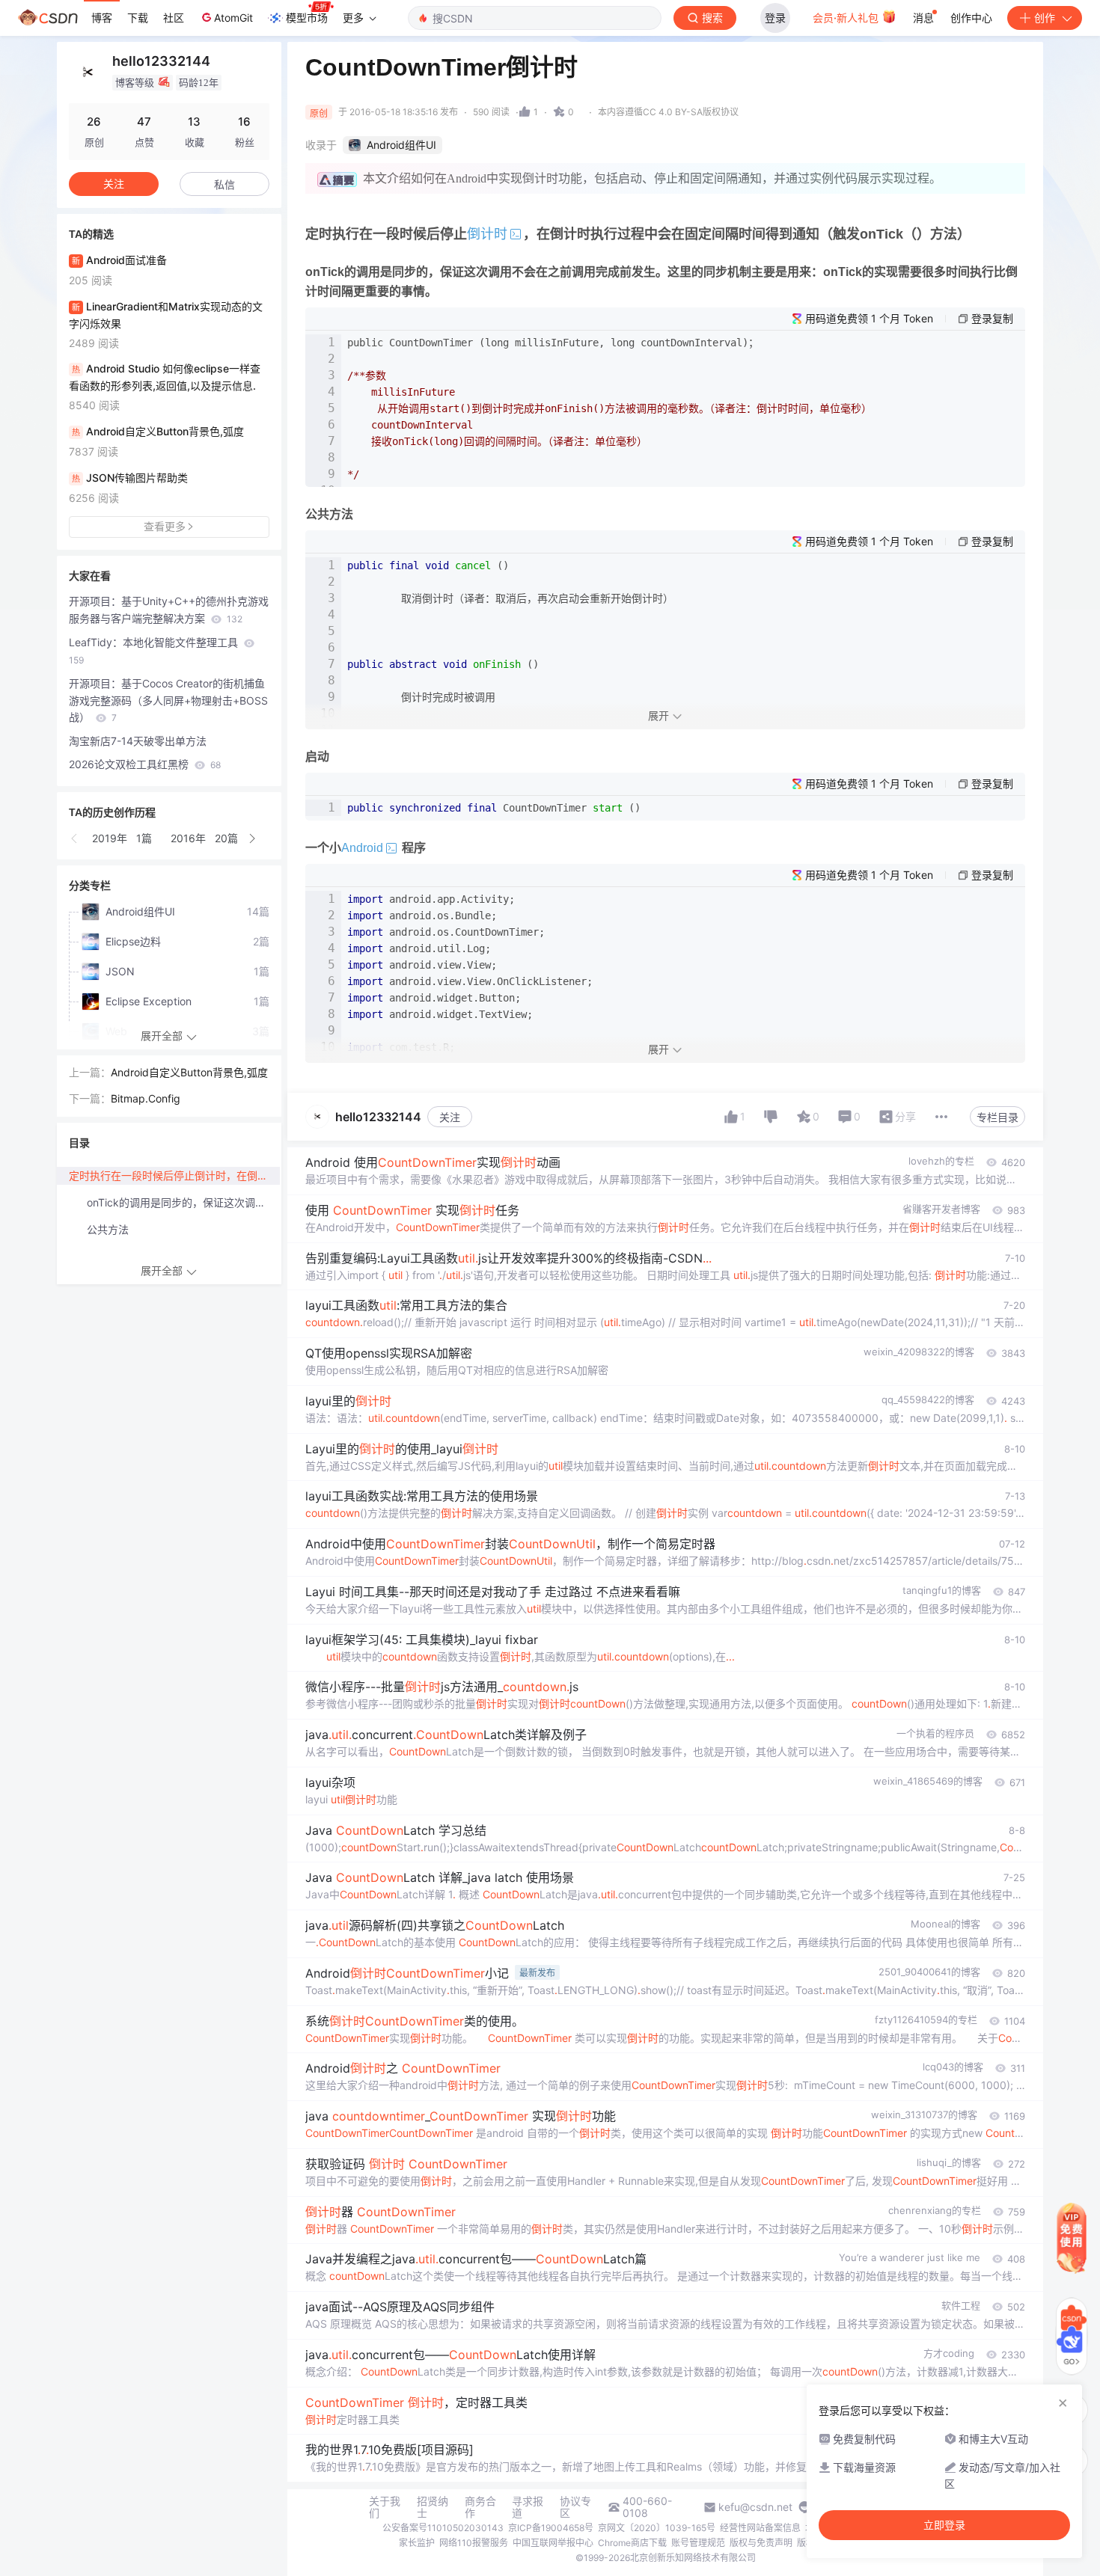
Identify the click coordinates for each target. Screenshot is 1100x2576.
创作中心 (971, 18)
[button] (75, 838)
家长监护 (417, 2543)
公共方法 (108, 1229)
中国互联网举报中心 (553, 2543)
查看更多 (165, 526)
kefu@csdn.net (755, 2507)
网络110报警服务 (474, 2543)
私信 (224, 184)
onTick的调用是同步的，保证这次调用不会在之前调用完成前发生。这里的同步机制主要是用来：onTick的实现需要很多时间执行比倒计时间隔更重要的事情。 (183, 1202)
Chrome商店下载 (632, 2543)
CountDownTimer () (497, 808)
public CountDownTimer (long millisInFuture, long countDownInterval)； (609, 408)
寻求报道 (528, 2507)
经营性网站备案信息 (760, 2528)
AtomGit (233, 18)
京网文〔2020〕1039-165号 (657, 2528)
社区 (174, 18)
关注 (450, 1117)
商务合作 (480, 2507)
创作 (1045, 18)
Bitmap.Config (146, 1098)
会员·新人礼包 (847, 18)
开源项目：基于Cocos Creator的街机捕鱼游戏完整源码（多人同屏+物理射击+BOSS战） (168, 700)
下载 (138, 18)
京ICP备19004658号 (551, 2528)
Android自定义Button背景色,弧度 (189, 1072)
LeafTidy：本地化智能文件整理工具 (155, 651)
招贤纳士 (433, 2507)
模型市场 (307, 18)
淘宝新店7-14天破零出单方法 (138, 741)
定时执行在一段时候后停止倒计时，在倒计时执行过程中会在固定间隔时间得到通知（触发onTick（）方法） (174, 1175)
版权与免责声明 (761, 2543)
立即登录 (944, 2525)
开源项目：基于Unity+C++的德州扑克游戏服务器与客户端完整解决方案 (169, 610)
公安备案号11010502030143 (443, 2528)
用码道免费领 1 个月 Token (869, 318)
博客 (102, 18)
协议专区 (575, 2507)
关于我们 (385, 2507)
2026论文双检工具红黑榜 (145, 764)
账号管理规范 (698, 2543)
